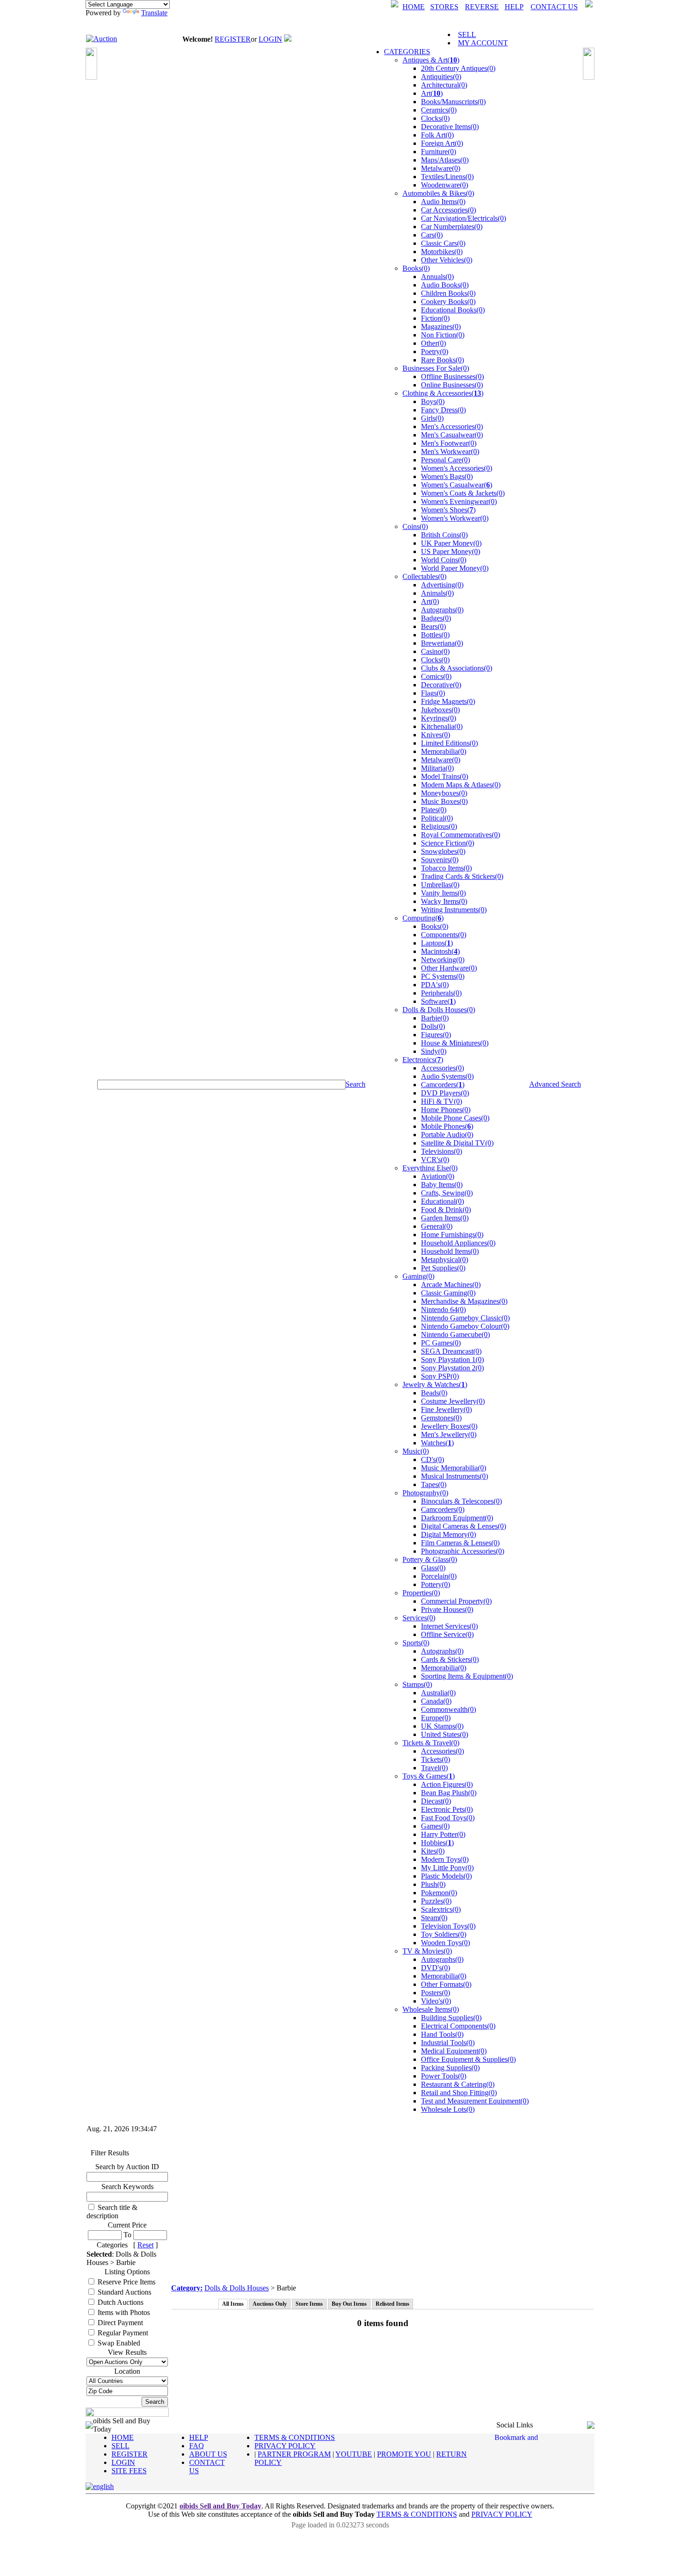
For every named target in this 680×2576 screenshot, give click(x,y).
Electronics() (423, 1060)
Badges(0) (436, 618)
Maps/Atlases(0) (445, 160)
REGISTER (233, 39)
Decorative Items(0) (450, 127)
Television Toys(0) (448, 1926)
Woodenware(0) (445, 185)
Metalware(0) (441, 168)
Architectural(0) (444, 85)
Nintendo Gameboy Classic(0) (465, 1318)
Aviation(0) (438, 1176)
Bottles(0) (435, 635)
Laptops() (437, 943)
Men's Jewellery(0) (449, 1434)
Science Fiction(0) (448, 843)
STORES (444, 7)
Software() (438, 1001)
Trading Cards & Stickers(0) (462, 876)
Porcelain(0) (439, 1576)
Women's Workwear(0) (455, 518)
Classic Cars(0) (443, 243)
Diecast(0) (436, 1801)
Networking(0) (443, 960)
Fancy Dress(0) (443, 410)
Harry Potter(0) (443, 1834)
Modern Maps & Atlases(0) (461, 785)
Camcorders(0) (443, 1509)
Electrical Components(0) (458, 2026)
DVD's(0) (436, 1968)
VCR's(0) (435, 1160)
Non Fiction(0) (443, 335)
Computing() (423, 918)
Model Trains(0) (445, 776)
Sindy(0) (434, 1051)
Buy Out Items (349, 2304)
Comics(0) (436, 676)
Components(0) (444, 935)
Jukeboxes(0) (440, 710)
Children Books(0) (448, 293)
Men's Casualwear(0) (452, 435)
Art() (432, 93)
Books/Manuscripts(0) (453, 102)
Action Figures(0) (447, 1784)
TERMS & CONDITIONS (295, 2437)
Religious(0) (439, 826)
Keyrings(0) (439, 718)
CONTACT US (554, 7)
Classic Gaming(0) (448, 1293)
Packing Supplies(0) (450, 2068)
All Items (233, 2304)
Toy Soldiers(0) (444, 1934)
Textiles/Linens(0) (447, 177)
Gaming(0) (418, 1276)
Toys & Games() (429, 1776)
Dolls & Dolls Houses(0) (439, 1010)
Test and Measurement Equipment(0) (475, 2101)
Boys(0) (433, 401)
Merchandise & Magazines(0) (464, 1301)
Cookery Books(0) (448, 302)
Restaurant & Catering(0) (458, 2084)
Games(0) (435, 1826)
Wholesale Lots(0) (448, 2109)
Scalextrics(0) (441, 1909)
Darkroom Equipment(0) (457, 1518)
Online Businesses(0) (452, 385)
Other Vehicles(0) (447, 260)
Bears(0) (433, 626)
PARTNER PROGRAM (294, 2454)
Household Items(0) (450, 1251)
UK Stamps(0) (442, 1726)
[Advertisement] (383, 2215)
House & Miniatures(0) (455, 1043)
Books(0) (416, 268)
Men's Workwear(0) (450, 451)
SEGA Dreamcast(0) (451, 1351)
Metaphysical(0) (445, 1260)
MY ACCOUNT (483, 43)
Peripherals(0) (441, 993)
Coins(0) (415, 526)
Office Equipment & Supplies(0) (468, 2059)
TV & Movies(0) (427, 1951)
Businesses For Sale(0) (436, 368)
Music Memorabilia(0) (454, 1468)
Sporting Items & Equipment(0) (467, 1676)
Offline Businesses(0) (452, 376)
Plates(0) (434, 810)
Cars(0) (432, 235)
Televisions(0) (442, 1151)
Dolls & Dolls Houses (237, 2288)
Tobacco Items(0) (446, 868)
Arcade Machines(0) (451, 1285)
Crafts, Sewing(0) (447, 1193)
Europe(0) (436, 1718)
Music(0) (416, 1451)
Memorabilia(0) (444, 751)
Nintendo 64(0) (443, 1310)
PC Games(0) (441, 1343)
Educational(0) (442, 1201)
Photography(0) (425, 1493)
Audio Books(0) (445, 285)
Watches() (437, 1443)
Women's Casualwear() (457, 485)
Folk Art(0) (437, 135)
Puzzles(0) (436, 1901)
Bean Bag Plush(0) (449, 1793)
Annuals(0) (437, 277)
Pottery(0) (436, 1584)
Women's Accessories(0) (457, 468)
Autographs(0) (442, 610)
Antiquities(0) (441, 77)
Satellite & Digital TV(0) (457, 1143)
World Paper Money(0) (455, 568)
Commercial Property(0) (456, 1601)
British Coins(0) (444, 535)
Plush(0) (433, 1884)
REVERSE (482, 7)
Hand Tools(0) (442, 2034)
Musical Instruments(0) (454, 1476)
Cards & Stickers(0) (450, 1659)
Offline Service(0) (447, 1634)
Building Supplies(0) (451, 2018)
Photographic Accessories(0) (463, 1551)
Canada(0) (436, 1701)
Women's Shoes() (448, 510)
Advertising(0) (442, 585)
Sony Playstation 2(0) (452, 1368)
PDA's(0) (435, 985)
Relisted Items (393, 2304)
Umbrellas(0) (440, 885)
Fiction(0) (435, 318)
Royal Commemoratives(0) (461, 835)
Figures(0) (436, 1035)
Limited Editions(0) (449, 743)
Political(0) (437, 818)
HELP (514, 7)
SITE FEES (129, 2471)
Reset (145, 2245)
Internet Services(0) (449, 1626)
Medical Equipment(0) (454, 2051)
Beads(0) (434, 1393)
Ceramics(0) (439, 110)
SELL (467, 34)
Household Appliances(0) (458, 1243)
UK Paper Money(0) (451, 543)
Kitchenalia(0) (442, 726)
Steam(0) (434, 1918)
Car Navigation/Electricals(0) (464, 218)
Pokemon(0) (439, 1893)
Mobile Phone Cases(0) (455, 1118)
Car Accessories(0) (448, 210)
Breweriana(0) (442, 643)
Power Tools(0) (444, 2076)
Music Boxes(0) (444, 801)
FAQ (197, 2446)
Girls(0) (432, 418)
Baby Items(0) (442, 1185)
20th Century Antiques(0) (458, 68)
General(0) (437, 1226)
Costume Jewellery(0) (453, 1401)
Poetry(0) (435, 352)
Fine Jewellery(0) (446, 1409)
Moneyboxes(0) (444, 793)
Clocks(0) (435, 118)
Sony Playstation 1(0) (452, 1360)
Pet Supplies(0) (443, 1268)
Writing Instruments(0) (454, 910)
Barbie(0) (435, 1018)
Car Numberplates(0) (452, 227)
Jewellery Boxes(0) (449, 1426)
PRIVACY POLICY (285, 2446)
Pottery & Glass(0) (430, 1559)
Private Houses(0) (447, 1609)
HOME (414, 7)
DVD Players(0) (445, 1093)
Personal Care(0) (445, 460)
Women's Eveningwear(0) (459, 501)
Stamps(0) (417, 1684)
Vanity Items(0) (443, 893)
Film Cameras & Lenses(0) (460, 1543)
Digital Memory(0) (448, 1534)
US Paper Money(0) (451, 551)
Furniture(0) (439, 152)
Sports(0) (416, 1643)
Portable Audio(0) (447, 1135)
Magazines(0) (441, 327)
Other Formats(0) (446, 1984)
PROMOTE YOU (404, 2454)
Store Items (309, 2304)
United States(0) (445, 1734)
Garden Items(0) (445, 1218)
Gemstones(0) (441, 1418)
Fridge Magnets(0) (448, 701)
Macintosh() (440, 951)
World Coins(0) (444, 560)
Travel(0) (434, 1768)
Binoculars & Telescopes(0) (461, 1501)
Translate (154, 13)
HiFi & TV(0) (442, 1101)
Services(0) (419, 1618)
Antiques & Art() (431, 60)
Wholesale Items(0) (431, 2009)
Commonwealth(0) (448, 1709)
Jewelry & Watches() (435, 1384)
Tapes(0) (434, 1484)
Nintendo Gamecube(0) (455, 1335)
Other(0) (433, 343)
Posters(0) (436, 1993)
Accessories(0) (442, 1068)
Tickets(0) (436, 1759)
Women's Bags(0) (447, 476)
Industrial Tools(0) (448, 2043)
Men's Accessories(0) (452, 426)
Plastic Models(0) (446, 1876)
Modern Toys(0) (445, 1859)
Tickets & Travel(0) (431, 1743)
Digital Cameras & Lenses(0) (464, 1526)
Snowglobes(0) (443, 851)
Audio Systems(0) (447, 1076)
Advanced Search (555, 1084)
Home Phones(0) (446, 1110)
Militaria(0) (437, 768)
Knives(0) (436, 735)
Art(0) (430, 601)
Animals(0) (437, 593)
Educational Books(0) (453, 310)
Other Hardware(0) (449, 968)
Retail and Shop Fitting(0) (459, 2093)
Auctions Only (270, 2304)
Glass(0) (433, 1568)
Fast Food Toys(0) (448, 1818)
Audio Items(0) (443, 202)
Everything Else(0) (430, 1168)
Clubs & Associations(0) (457, 668)
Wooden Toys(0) (445, 1943)
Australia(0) (438, 1693)
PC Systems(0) (443, 976)
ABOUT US (208, 2454)
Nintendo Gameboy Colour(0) (465, 1326)
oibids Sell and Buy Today (220, 2506)
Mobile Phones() (447, 1126)
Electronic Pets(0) (447, 1809)
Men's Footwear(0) (449, 443)
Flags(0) (433, 693)
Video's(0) (436, 2001)
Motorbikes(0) (442, 252)
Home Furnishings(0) (452, 1235)
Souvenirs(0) (440, 860)
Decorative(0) (441, 685)
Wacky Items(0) (444, 901)
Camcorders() (443, 1085)
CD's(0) (433, 1459)
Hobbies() (437, 1843)
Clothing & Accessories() (443, 393)
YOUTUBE (354, 2454)
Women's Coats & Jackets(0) (463, 493)
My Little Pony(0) (447, 1868)
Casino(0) (435, 651)
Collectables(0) (424, 576)
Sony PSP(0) (440, 1376)
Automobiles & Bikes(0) (438, 193)
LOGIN (270, 39)
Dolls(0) (433, 1026)
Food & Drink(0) (446, 1210)
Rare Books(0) (442, 360)
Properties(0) (421, 1593)
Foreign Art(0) (442, 143)
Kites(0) (433, 1851)
